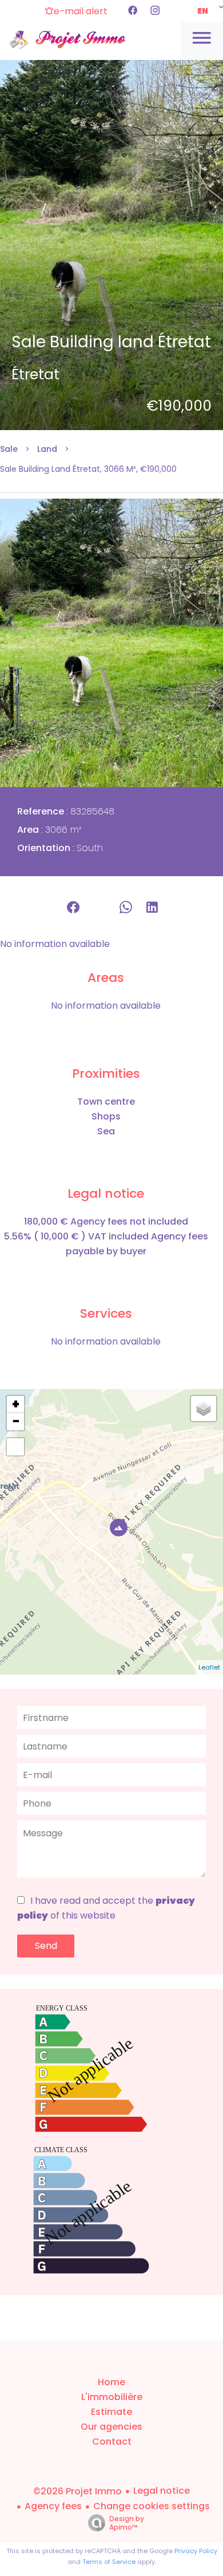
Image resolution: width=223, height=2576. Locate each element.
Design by (127, 2523)
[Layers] (204, 1409)
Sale (9, 449)
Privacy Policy (196, 2551)
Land (47, 449)
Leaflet (209, 1667)
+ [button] (16, 1405)
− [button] (16, 1422)
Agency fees (53, 2506)
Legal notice (162, 2491)
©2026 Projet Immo (77, 2491)
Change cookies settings (152, 2506)
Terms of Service (109, 2562)
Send (46, 1946)
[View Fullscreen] (15, 1447)
